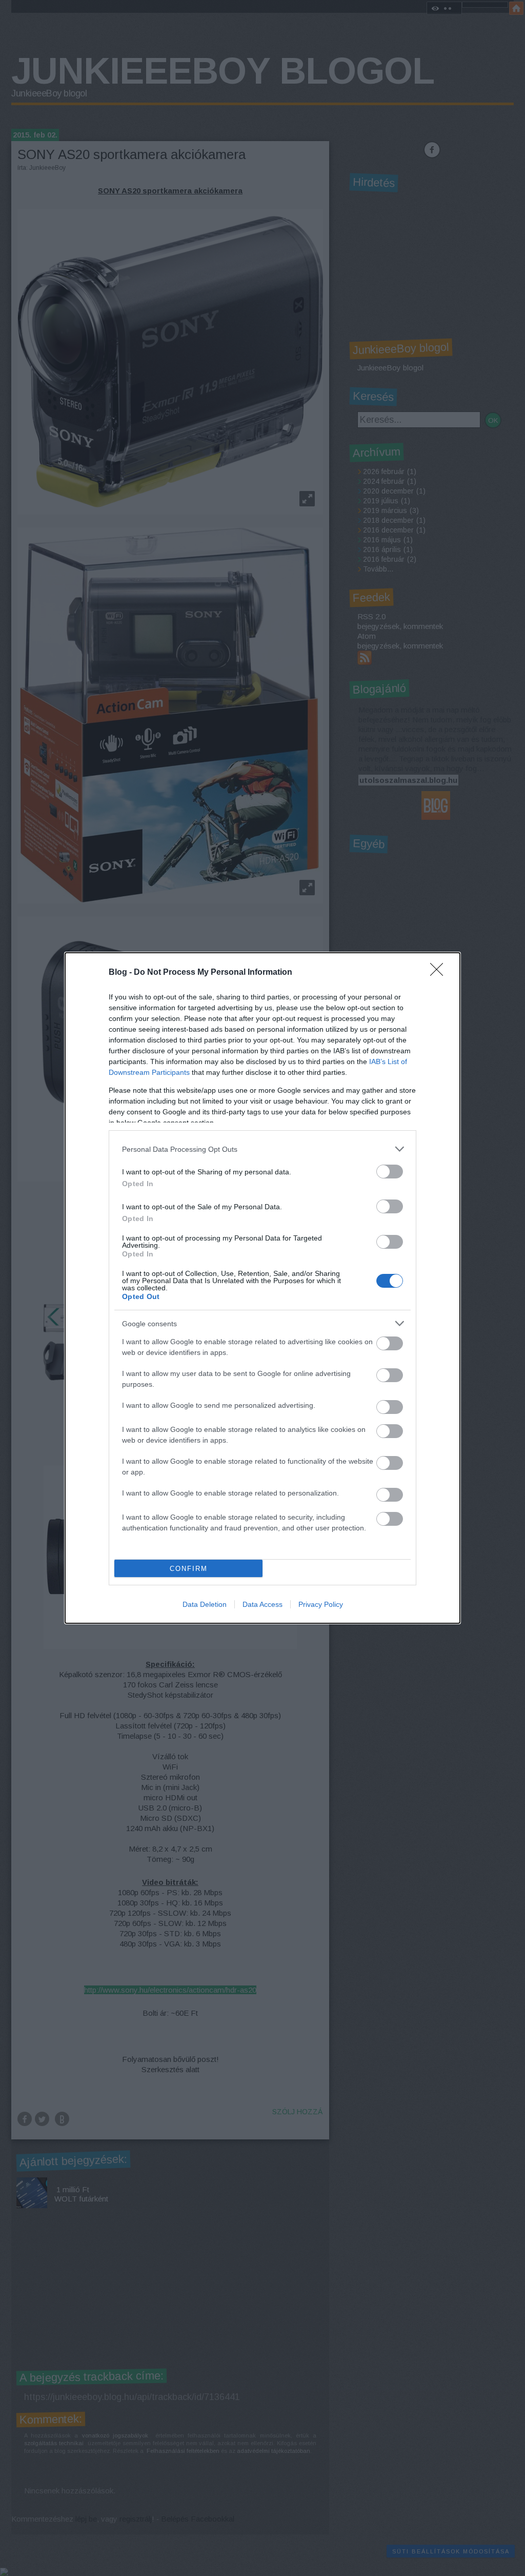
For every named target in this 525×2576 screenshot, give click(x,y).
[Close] (440, 973)
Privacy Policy (321, 1604)
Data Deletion (205, 1604)
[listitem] (262, 1149)
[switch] (390, 1172)
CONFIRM (189, 1569)
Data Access (262, 1604)
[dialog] (262, 1288)
